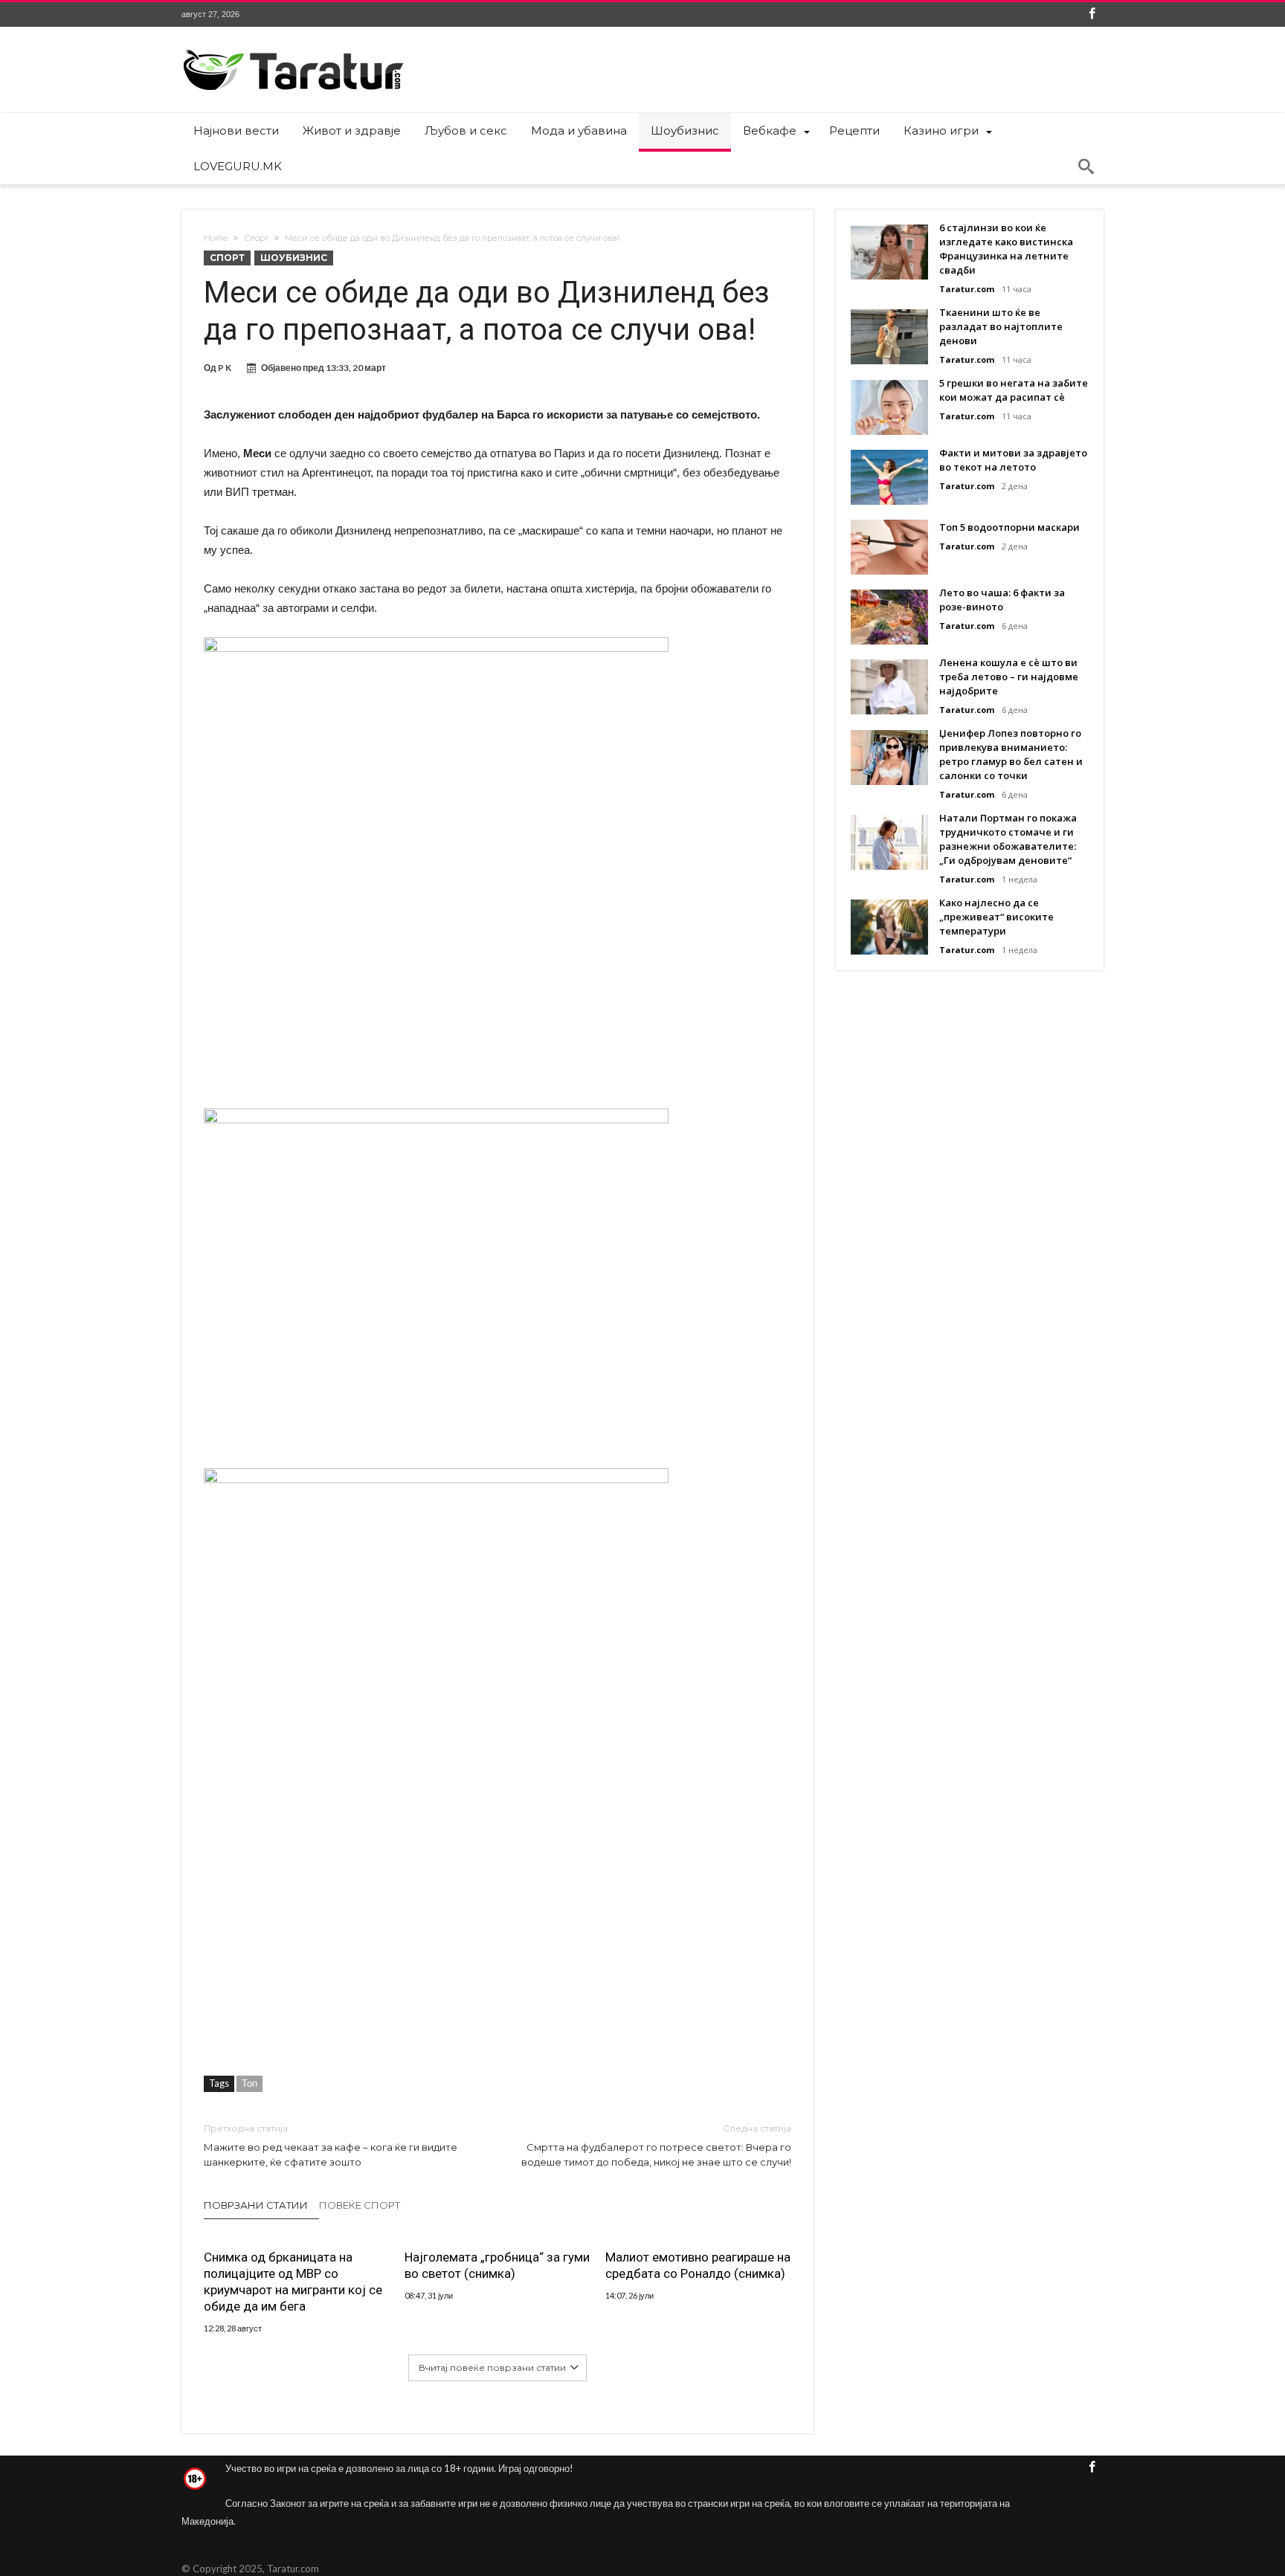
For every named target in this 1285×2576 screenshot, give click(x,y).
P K (225, 368)
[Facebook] (1092, 14)
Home (216, 238)
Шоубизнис (294, 258)
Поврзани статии (256, 2205)
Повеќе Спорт (360, 2205)
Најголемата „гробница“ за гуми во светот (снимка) (497, 2265)
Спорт (256, 238)
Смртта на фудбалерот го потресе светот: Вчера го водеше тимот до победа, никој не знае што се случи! (656, 2145)
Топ (249, 2083)
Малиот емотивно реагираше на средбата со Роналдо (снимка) (698, 2265)
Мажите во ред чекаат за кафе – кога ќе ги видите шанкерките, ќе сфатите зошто (331, 2145)
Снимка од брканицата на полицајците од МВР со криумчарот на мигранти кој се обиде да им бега (293, 2282)
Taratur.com (967, 289)
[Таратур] (293, 49)
